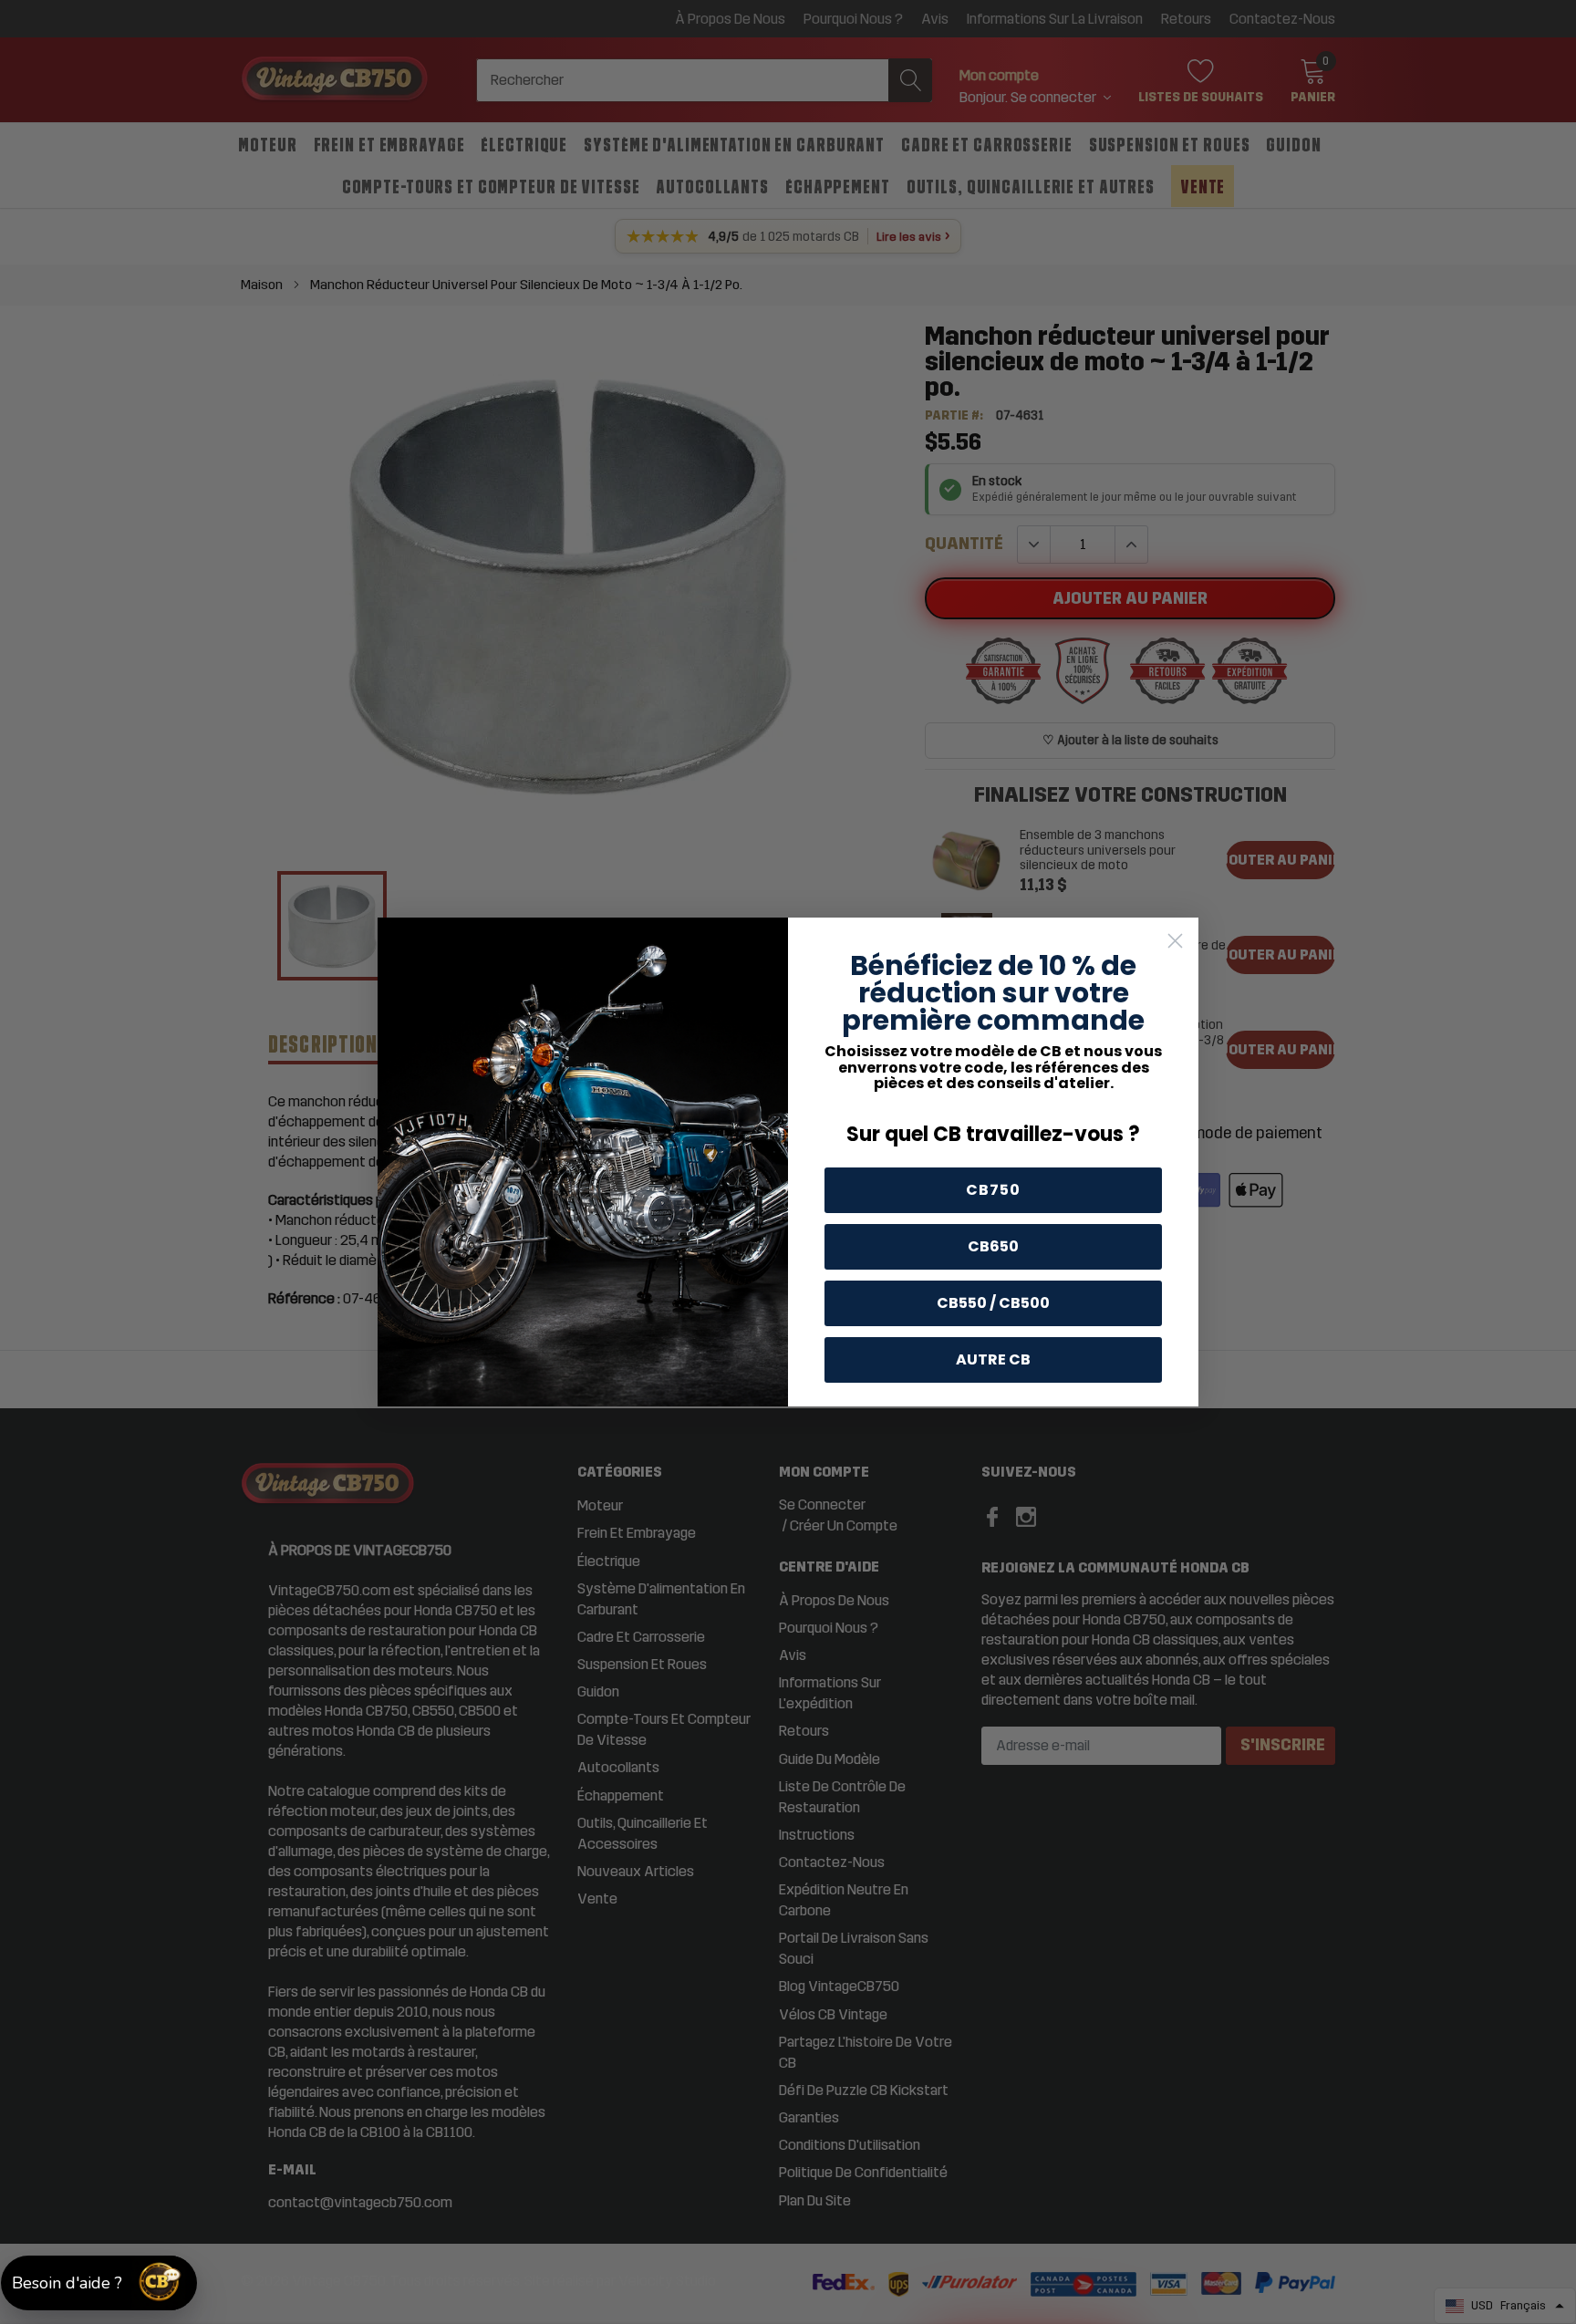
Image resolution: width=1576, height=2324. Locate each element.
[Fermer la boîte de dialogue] (1175, 941)
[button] (99, 2283)
